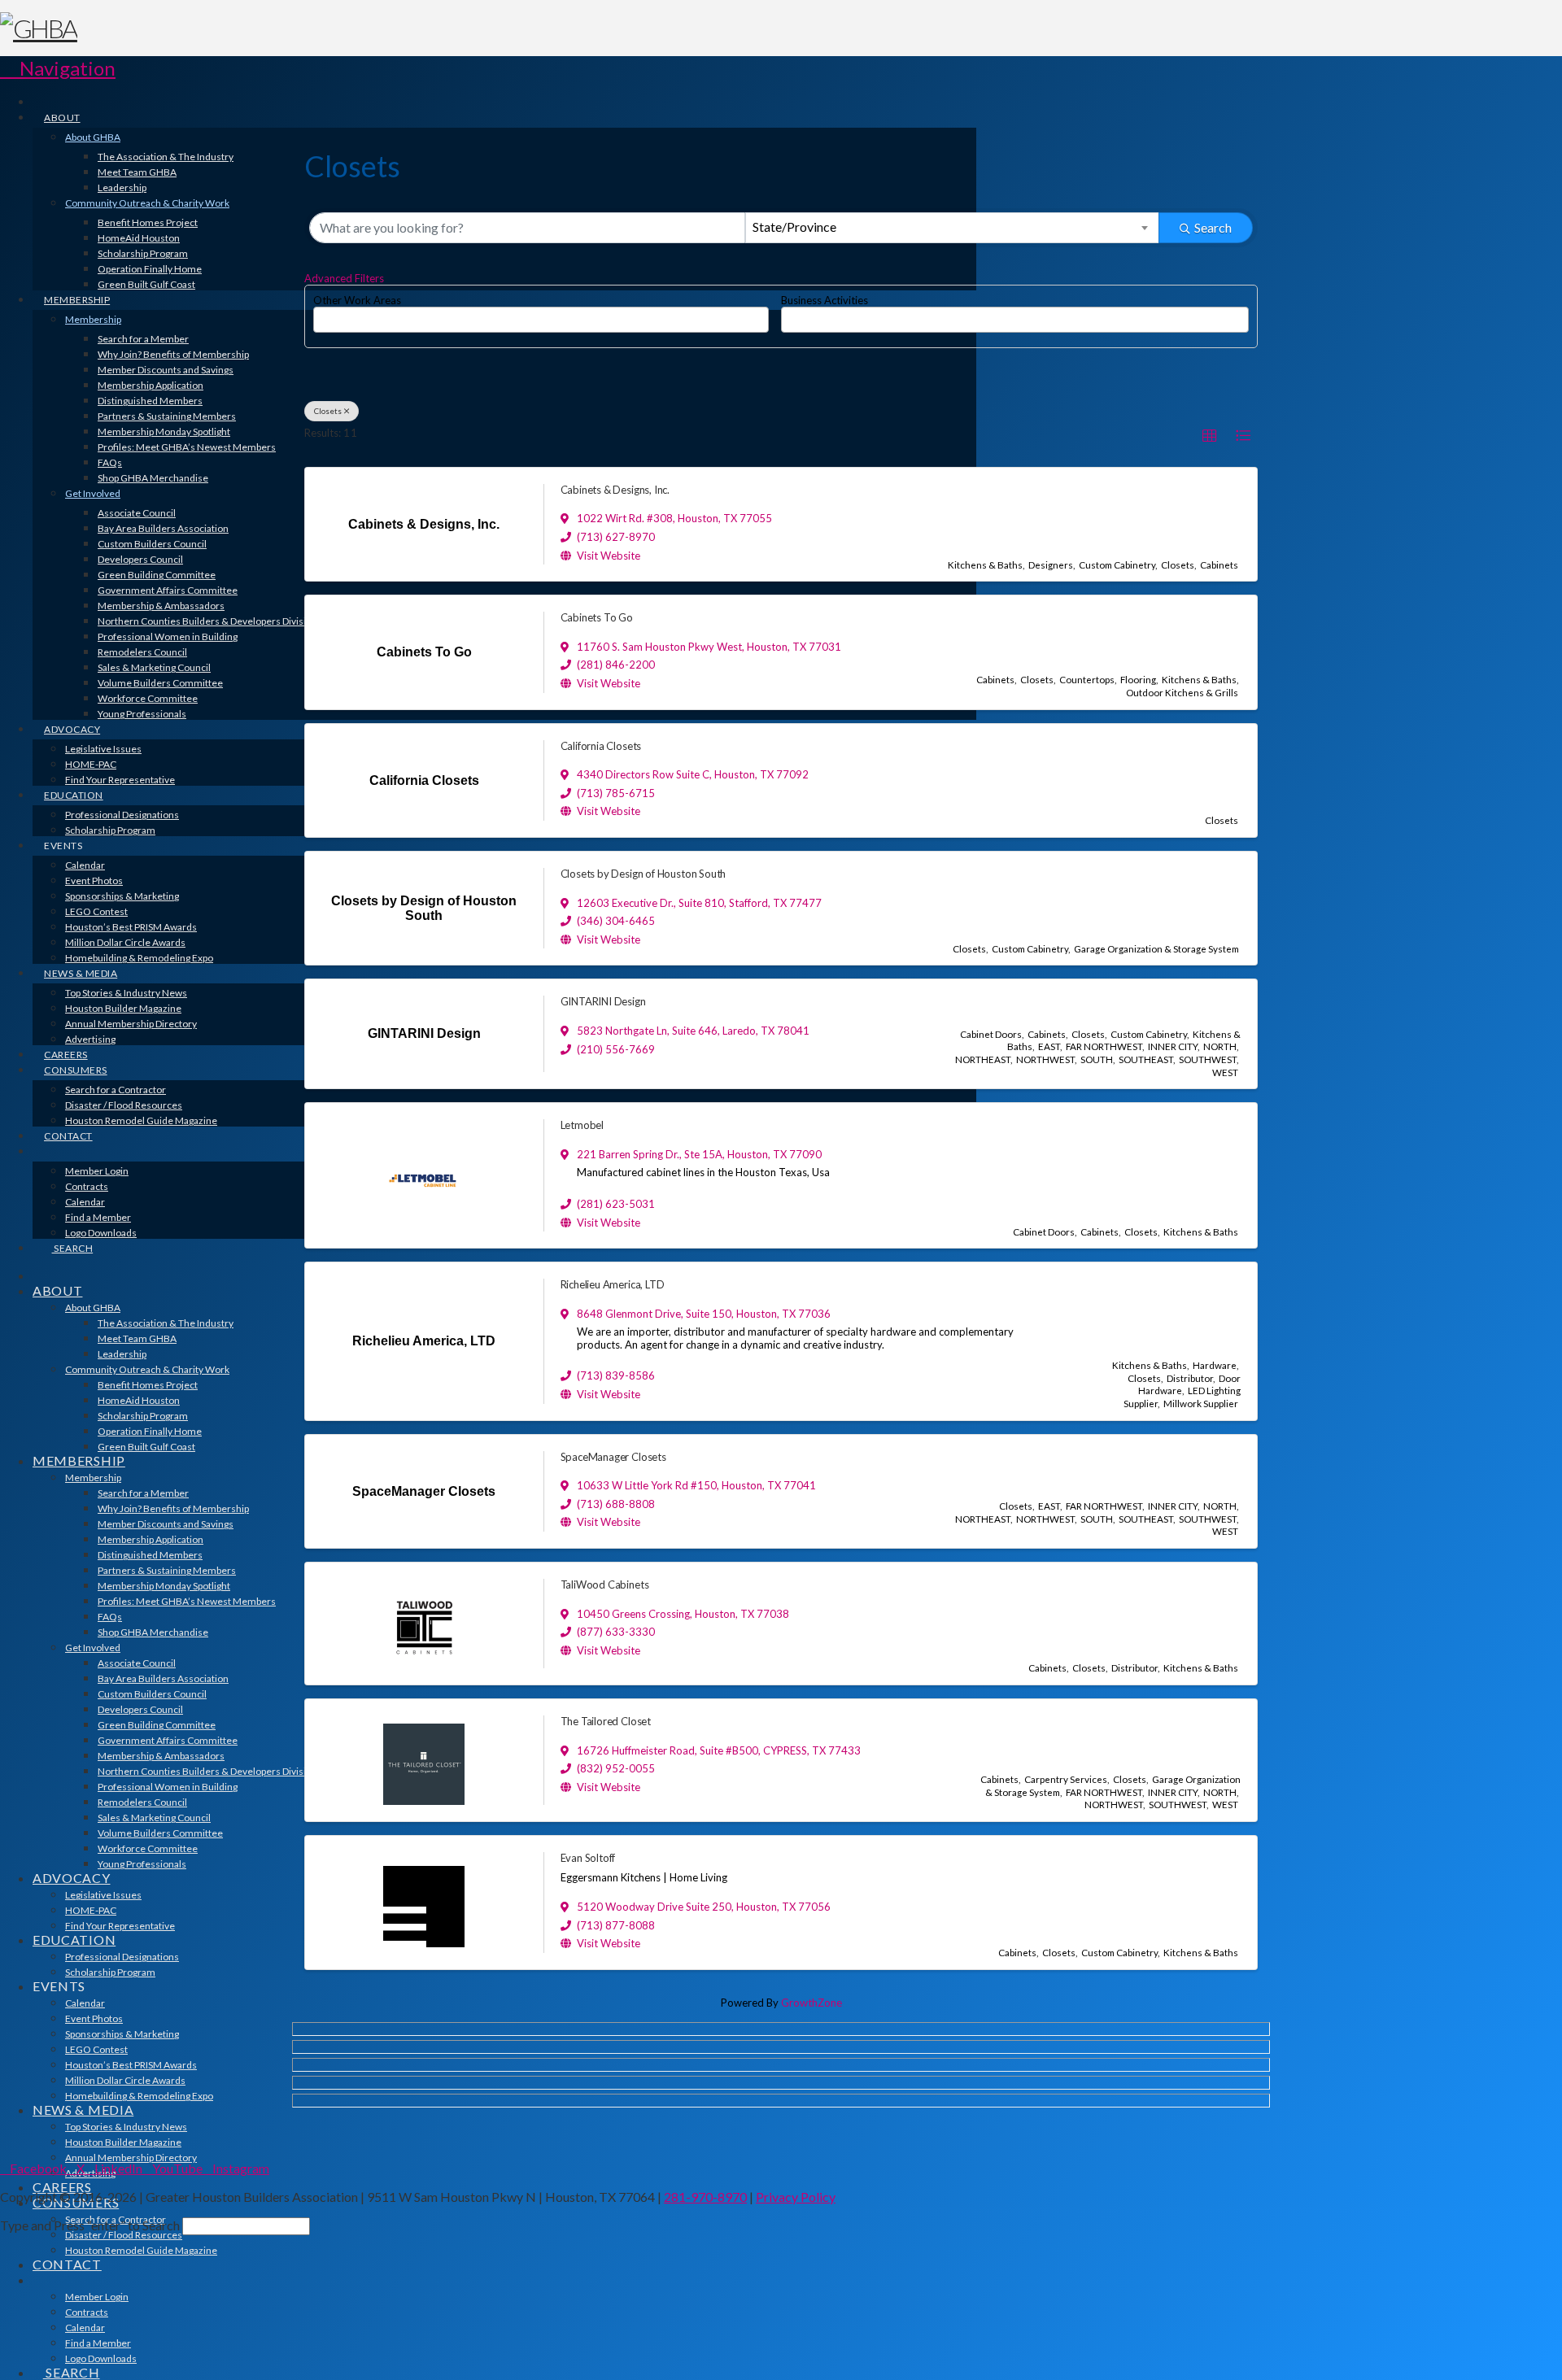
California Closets (601, 746)
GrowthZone (812, 2003)
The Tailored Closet (606, 1721)
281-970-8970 (705, 2197)
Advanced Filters (344, 278)
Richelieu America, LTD (613, 1284)
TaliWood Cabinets (605, 1584)
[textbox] (322, 314)
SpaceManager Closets (613, 1457)
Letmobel (582, 1125)
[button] (58, 68)
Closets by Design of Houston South (644, 874)
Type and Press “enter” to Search (90, 2225)
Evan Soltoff (588, 1858)
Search (1213, 227)
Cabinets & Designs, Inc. (615, 490)
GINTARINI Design (603, 1001)
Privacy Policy (796, 2197)
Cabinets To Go (597, 617)
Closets (328, 411)
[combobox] (953, 228)
